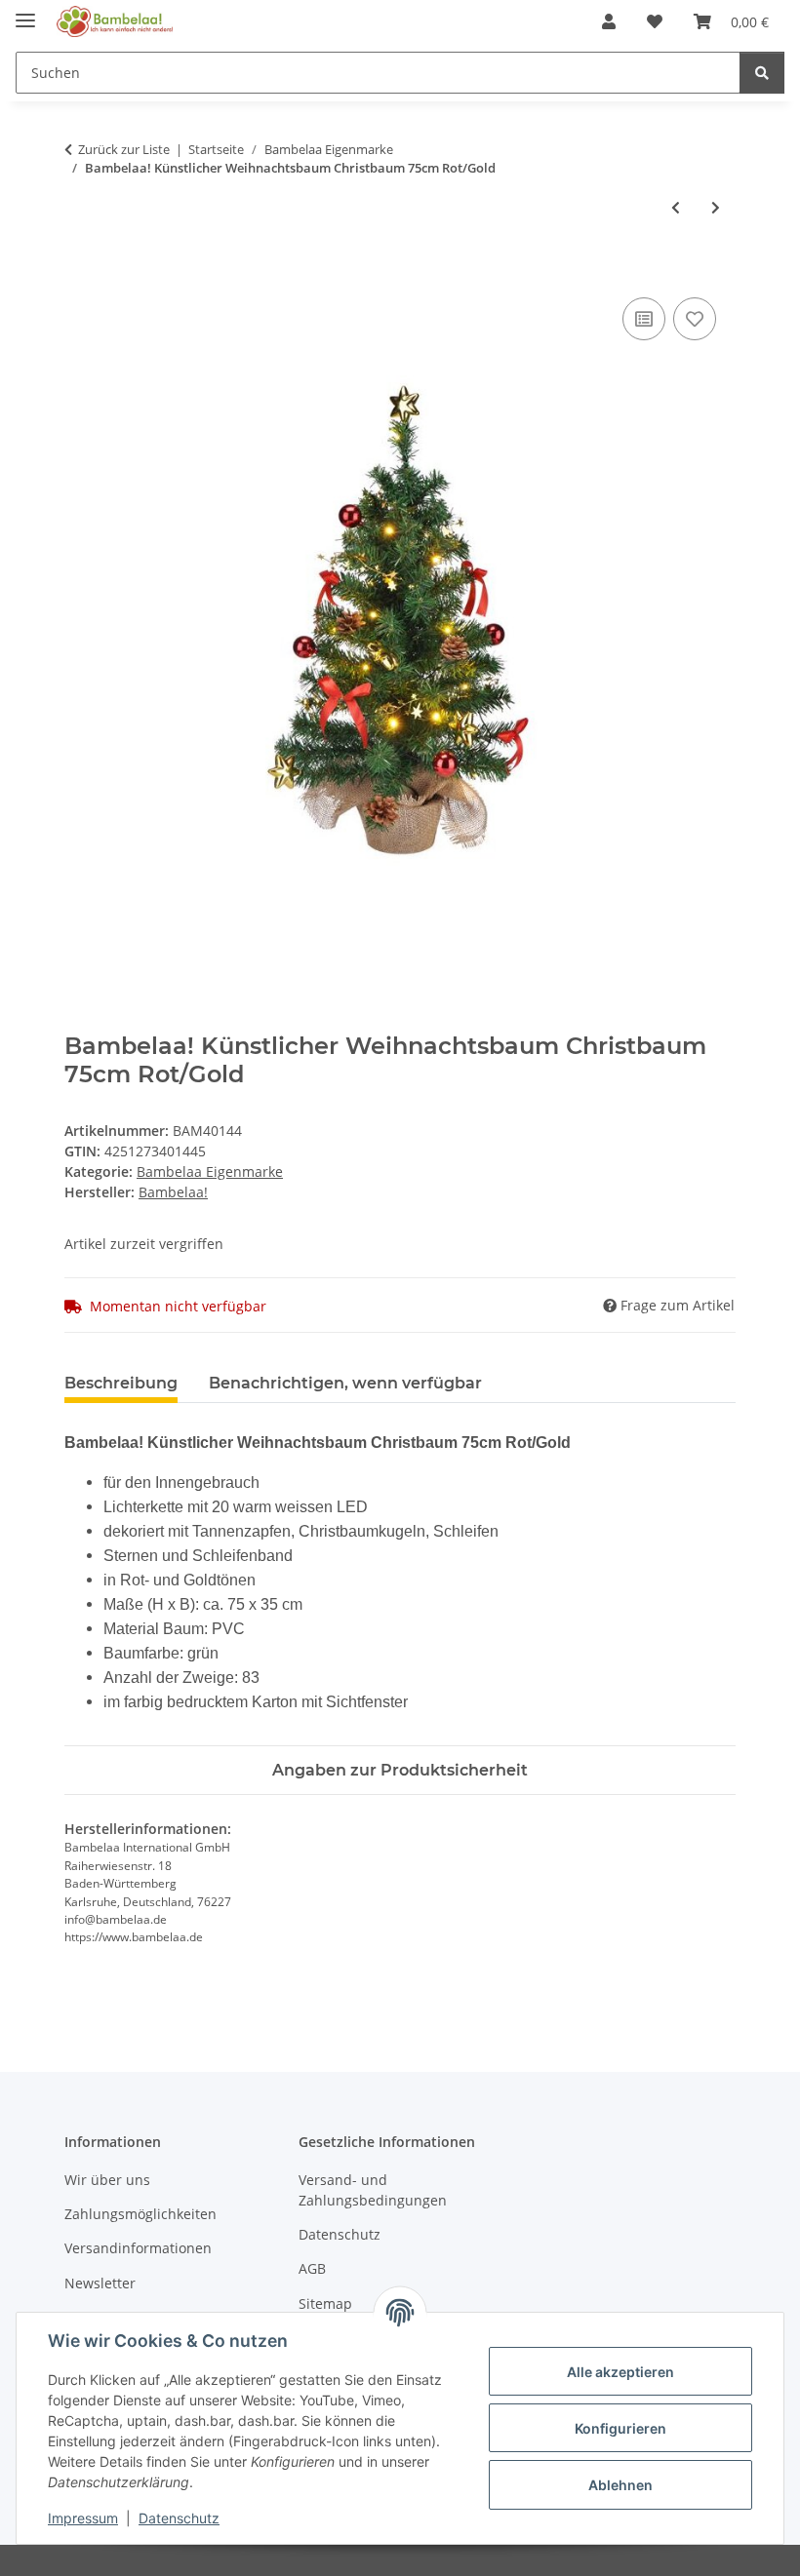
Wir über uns (107, 2180)
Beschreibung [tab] (121, 1383)
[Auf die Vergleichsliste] (644, 319)
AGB (312, 2268)
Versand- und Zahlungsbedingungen (373, 2190)
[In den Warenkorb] (80, 271)
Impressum (83, 2518)
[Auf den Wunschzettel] (695, 319)
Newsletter (100, 2283)
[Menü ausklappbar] (25, 12)
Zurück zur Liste (124, 149)
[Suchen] (762, 73)
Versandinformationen (138, 2248)
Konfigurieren (620, 2428)
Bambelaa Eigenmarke (210, 1171)
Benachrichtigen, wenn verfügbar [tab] (345, 1383)
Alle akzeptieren (620, 2372)
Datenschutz (179, 2518)
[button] (609, 21)
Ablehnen (620, 2485)
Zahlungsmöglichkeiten (140, 2214)
